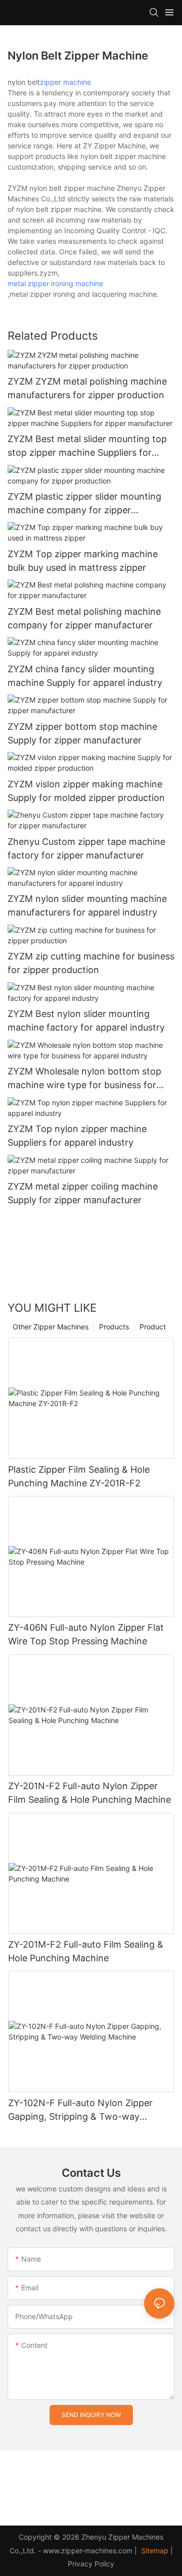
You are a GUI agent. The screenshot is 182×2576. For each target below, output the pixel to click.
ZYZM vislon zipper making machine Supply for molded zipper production (86, 791)
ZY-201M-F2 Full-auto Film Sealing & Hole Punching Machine (86, 1951)
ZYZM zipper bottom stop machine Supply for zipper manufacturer (82, 733)
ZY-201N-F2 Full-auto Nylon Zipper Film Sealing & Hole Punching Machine (89, 1793)
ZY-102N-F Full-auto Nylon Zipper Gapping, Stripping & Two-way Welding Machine (80, 2110)
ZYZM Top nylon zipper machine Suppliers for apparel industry (77, 1136)
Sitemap (154, 2551)
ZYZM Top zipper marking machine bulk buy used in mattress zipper (83, 561)
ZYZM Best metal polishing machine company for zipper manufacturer (84, 618)
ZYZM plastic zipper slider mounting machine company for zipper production (84, 504)
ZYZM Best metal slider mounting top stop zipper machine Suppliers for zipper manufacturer (87, 446)
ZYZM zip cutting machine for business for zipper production (91, 963)
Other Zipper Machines (51, 1327)
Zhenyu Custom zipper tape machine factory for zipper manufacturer (86, 848)
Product (153, 1327)
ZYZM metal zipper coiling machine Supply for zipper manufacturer (83, 1193)
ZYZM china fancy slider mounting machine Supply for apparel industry (85, 676)
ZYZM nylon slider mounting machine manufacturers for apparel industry (87, 905)
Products (114, 1327)
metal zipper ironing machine (55, 283)
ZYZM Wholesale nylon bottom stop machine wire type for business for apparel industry (84, 1079)
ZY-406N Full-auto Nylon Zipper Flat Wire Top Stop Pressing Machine (86, 1634)
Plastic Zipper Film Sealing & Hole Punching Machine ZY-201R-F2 (79, 1476)
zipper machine (65, 82)
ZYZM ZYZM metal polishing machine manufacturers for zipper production (87, 388)
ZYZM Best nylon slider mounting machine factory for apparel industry (86, 1021)
